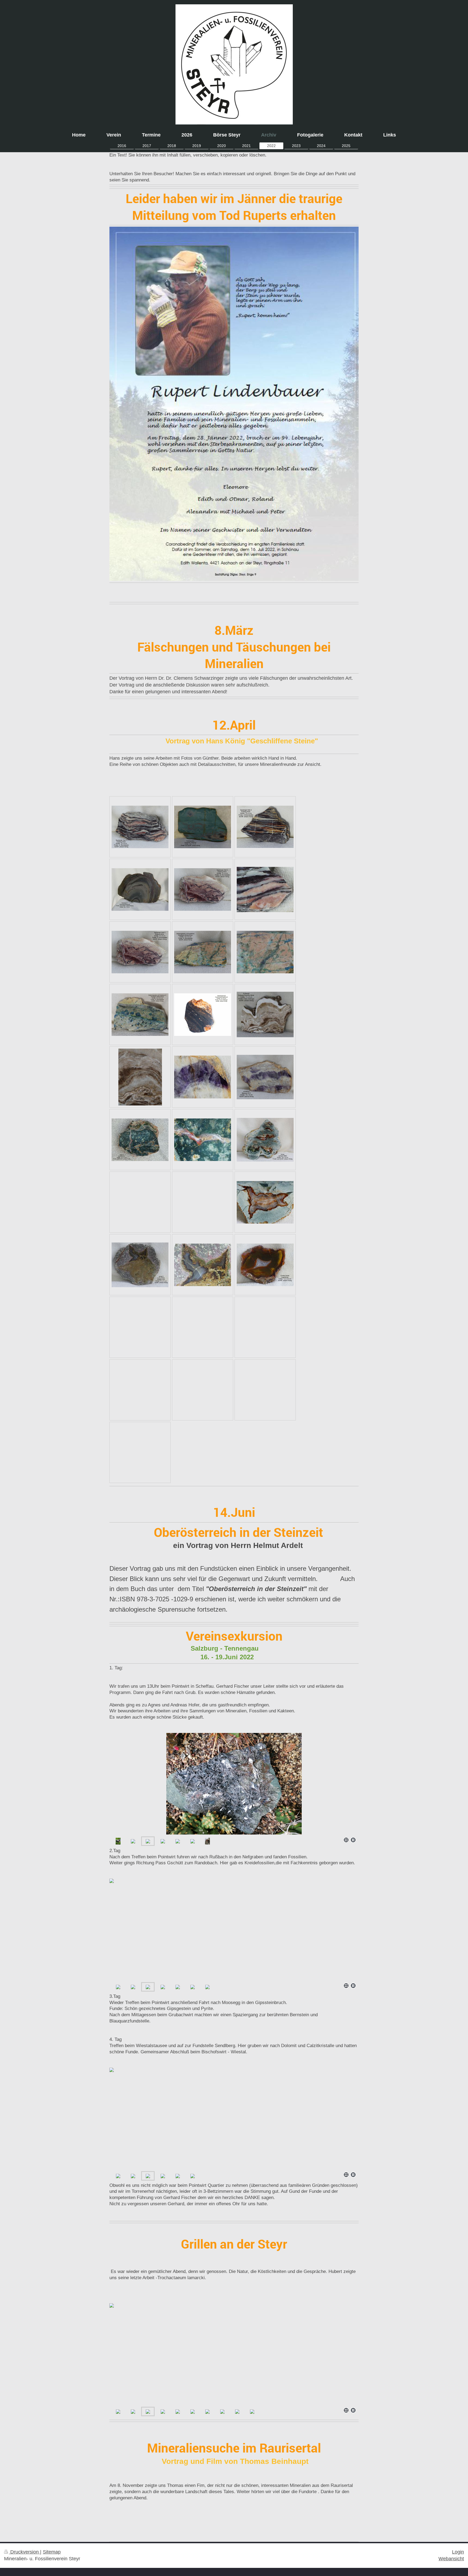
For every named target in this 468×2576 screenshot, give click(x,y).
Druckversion (25, 2552)
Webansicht (451, 2559)
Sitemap (52, 2552)
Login (458, 2552)
